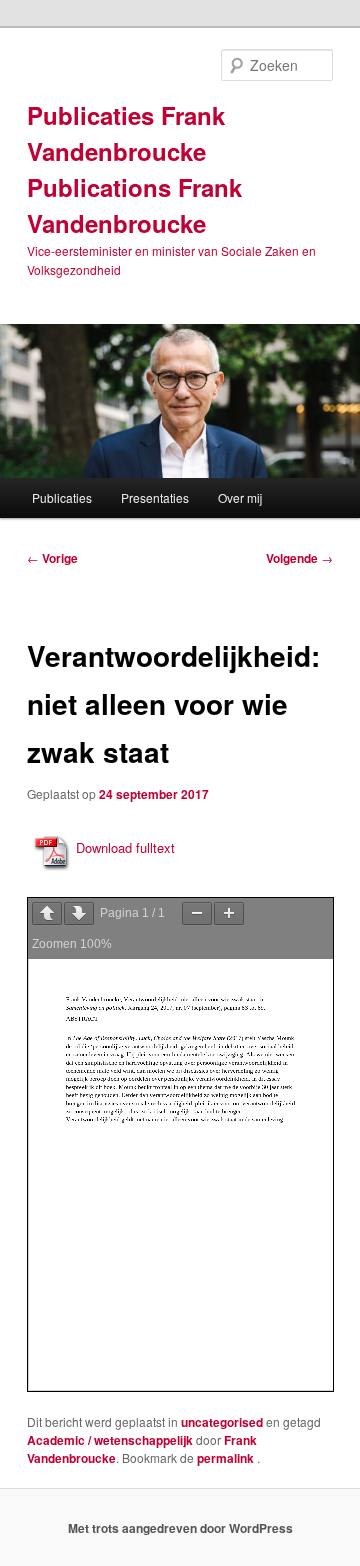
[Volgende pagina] (79, 913)
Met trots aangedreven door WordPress (180, 1528)
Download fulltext (125, 847)
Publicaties (62, 497)
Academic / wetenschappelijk (110, 1440)
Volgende (299, 558)
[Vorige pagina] (47, 913)
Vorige (52, 558)
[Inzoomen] (229, 913)
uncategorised (222, 1422)
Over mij (240, 497)
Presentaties (155, 497)
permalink (227, 1458)
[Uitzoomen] (197, 913)
